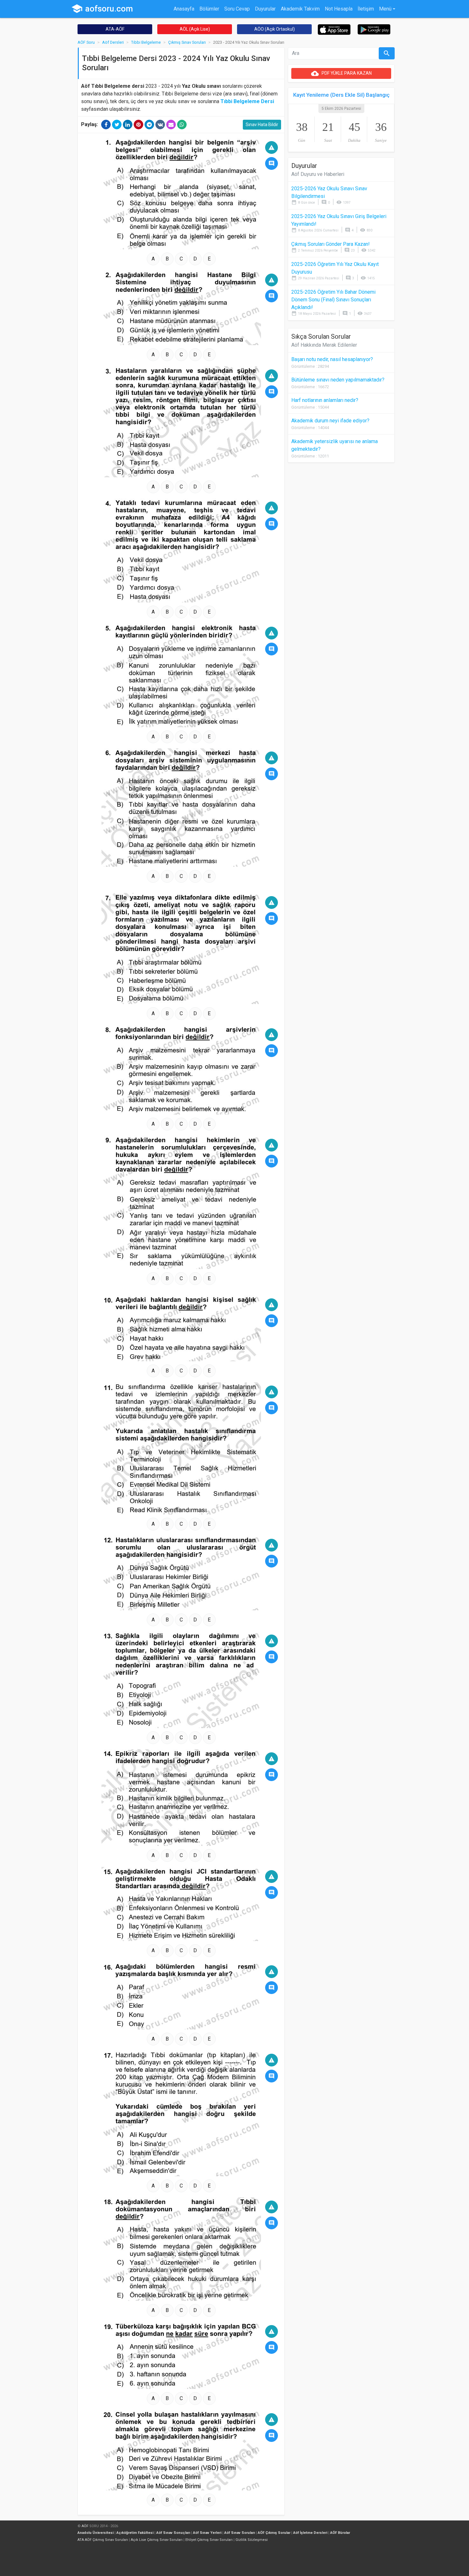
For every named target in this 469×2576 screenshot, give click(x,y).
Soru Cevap (237, 9)
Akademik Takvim (300, 9)
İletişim (366, 9)
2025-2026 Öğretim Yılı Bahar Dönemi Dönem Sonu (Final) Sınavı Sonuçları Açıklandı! (333, 300)
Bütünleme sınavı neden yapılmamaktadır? (338, 380)
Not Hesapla (339, 9)
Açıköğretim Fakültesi (135, 2533)
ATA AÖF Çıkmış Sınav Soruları (103, 2540)
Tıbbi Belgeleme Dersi (247, 101)
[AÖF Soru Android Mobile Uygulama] (374, 29)
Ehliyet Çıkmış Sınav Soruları (209, 2540)
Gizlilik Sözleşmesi (252, 2540)
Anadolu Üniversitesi (96, 2533)
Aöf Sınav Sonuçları (173, 2533)
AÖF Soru (86, 42)
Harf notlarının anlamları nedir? (325, 400)
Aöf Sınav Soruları (240, 2533)
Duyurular (265, 9)
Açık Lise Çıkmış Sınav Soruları (157, 2540)
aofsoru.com (102, 9)
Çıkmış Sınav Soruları (187, 42)
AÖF (85, 2526)
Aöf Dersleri (113, 42)
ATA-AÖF (115, 29)
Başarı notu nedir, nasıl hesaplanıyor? (332, 359)
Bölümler (209, 9)
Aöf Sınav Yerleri (207, 2533)
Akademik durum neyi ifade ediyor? (330, 421)
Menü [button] (385, 9)
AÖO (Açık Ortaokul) (275, 29)
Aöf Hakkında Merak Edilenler (324, 345)
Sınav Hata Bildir (262, 125)
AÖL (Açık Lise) (195, 29)
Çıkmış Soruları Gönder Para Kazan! (331, 244)
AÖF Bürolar (340, 2533)
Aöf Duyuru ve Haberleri (318, 174)
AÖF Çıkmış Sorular (274, 2533)
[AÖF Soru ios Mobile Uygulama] (334, 29)
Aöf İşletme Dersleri (310, 2533)
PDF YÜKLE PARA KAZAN (341, 73)
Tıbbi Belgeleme (146, 42)
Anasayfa (184, 9)
